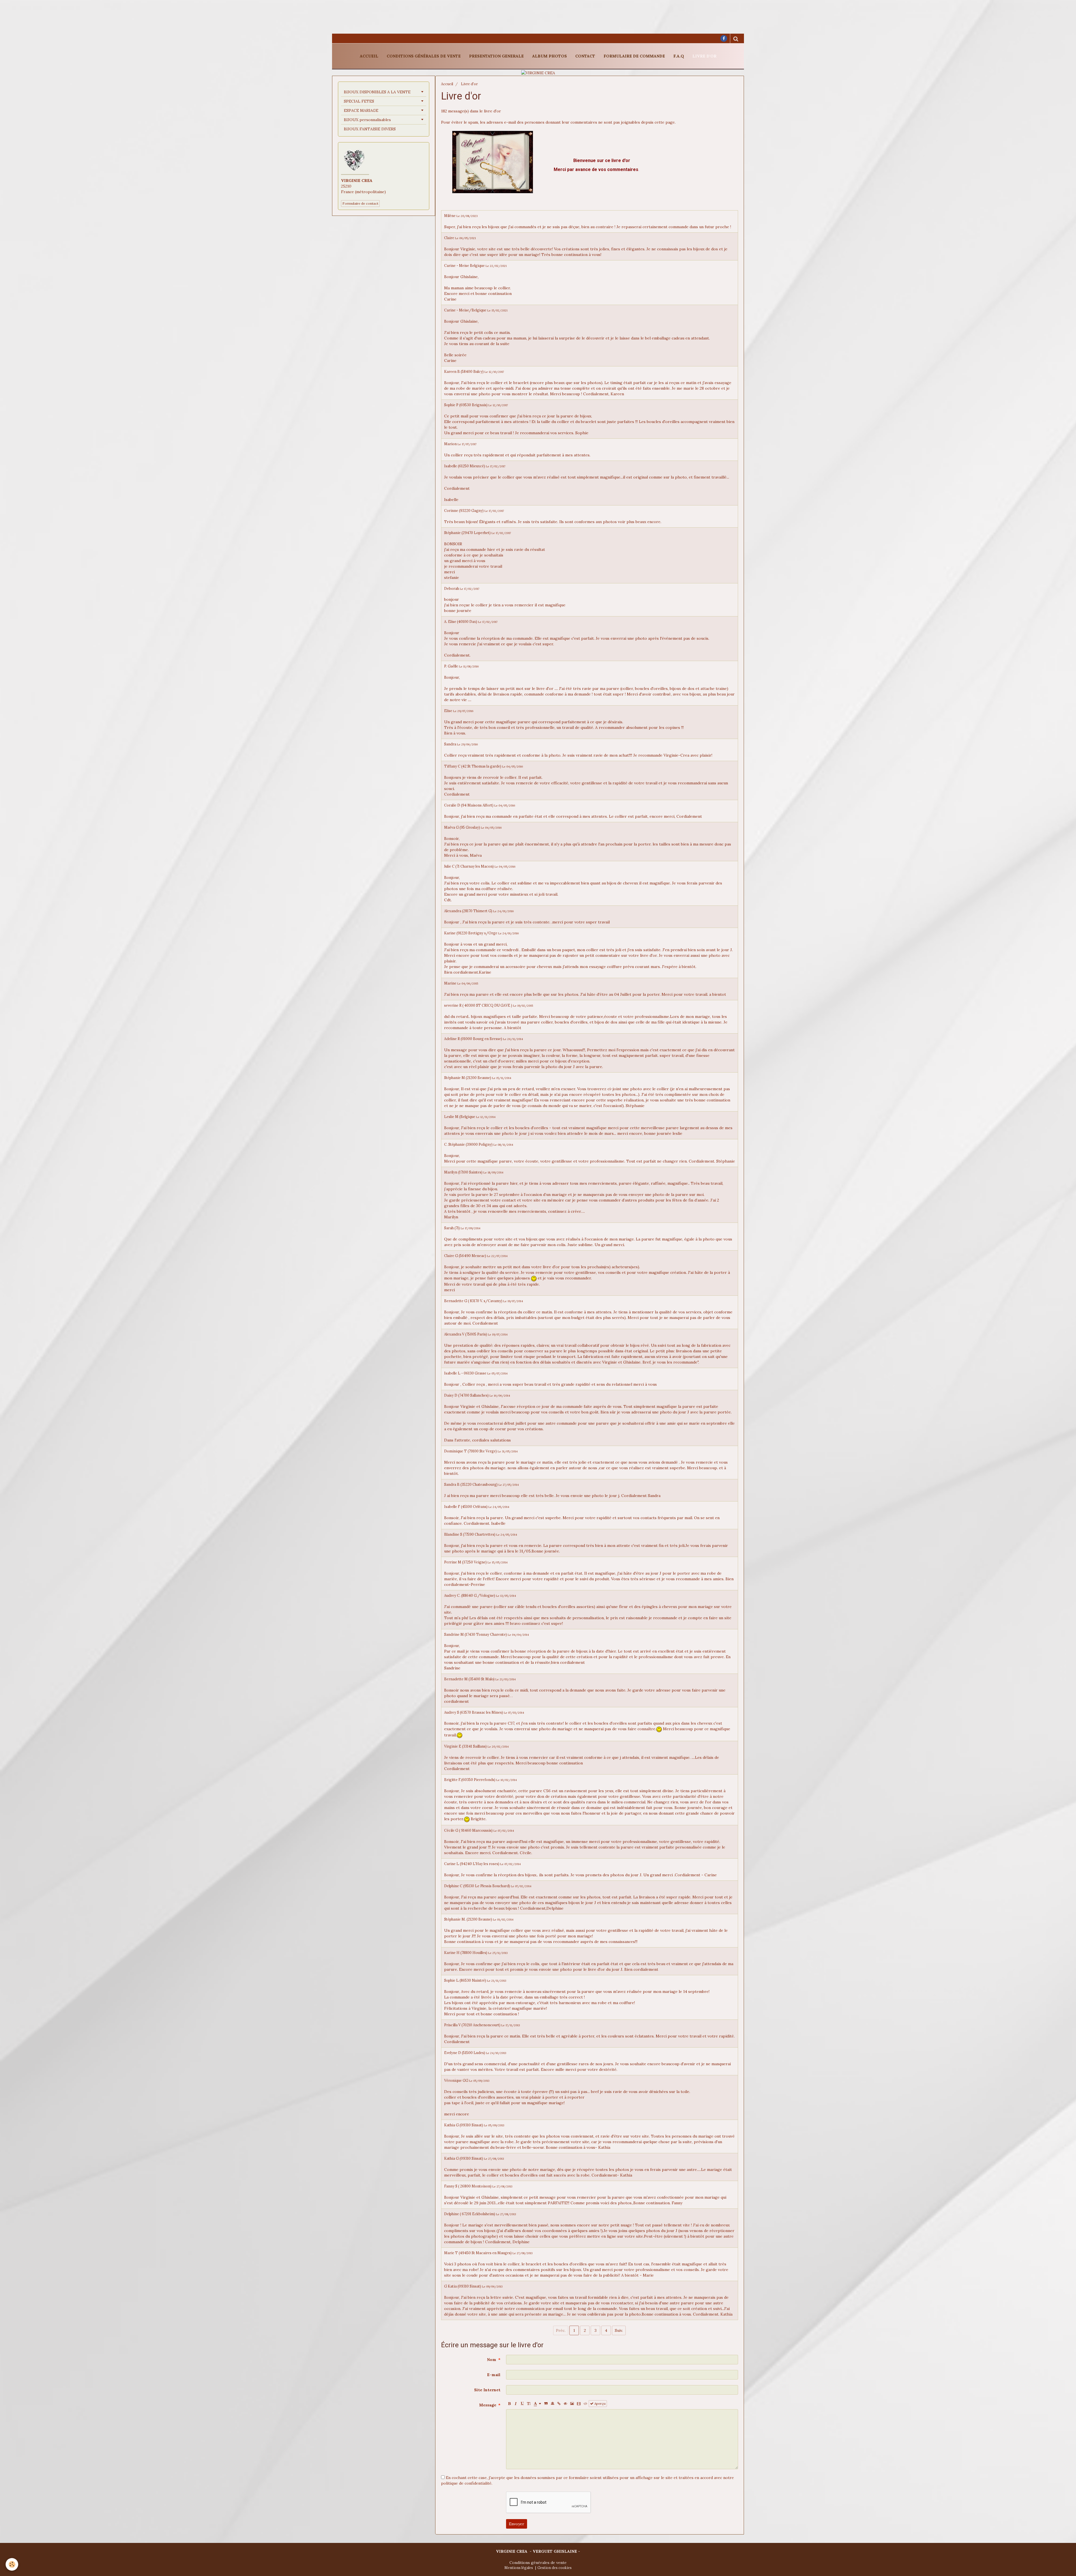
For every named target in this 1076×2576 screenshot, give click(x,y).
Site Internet (487, 2390)
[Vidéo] (579, 2404)
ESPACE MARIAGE (361, 110)
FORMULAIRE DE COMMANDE (634, 56)
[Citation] (546, 2404)
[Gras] (509, 2404)
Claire (449, 238)
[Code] (585, 2404)
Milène (450, 216)
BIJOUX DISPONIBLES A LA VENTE (377, 92)
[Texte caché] (565, 2404)
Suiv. (619, 2330)
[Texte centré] (553, 2404)
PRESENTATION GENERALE (496, 56)
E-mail (494, 2375)
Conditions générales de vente (424, 56)
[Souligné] (522, 2404)
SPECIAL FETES (359, 101)
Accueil (369, 56)
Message (488, 2405)
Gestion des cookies (555, 2568)
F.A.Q (679, 56)
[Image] (572, 2404)
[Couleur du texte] (537, 2404)
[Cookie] (12, 2564)
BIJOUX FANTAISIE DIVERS (370, 129)
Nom (492, 2360)
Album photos (549, 56)
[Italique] (516, 2404)
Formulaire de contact (360, 203)
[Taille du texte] (529, 2404)
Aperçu (600, 2403)
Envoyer (517, 2524)
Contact (585, 56)
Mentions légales (519, 2568)
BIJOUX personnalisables (367, 120)
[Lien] (559, 2404)
